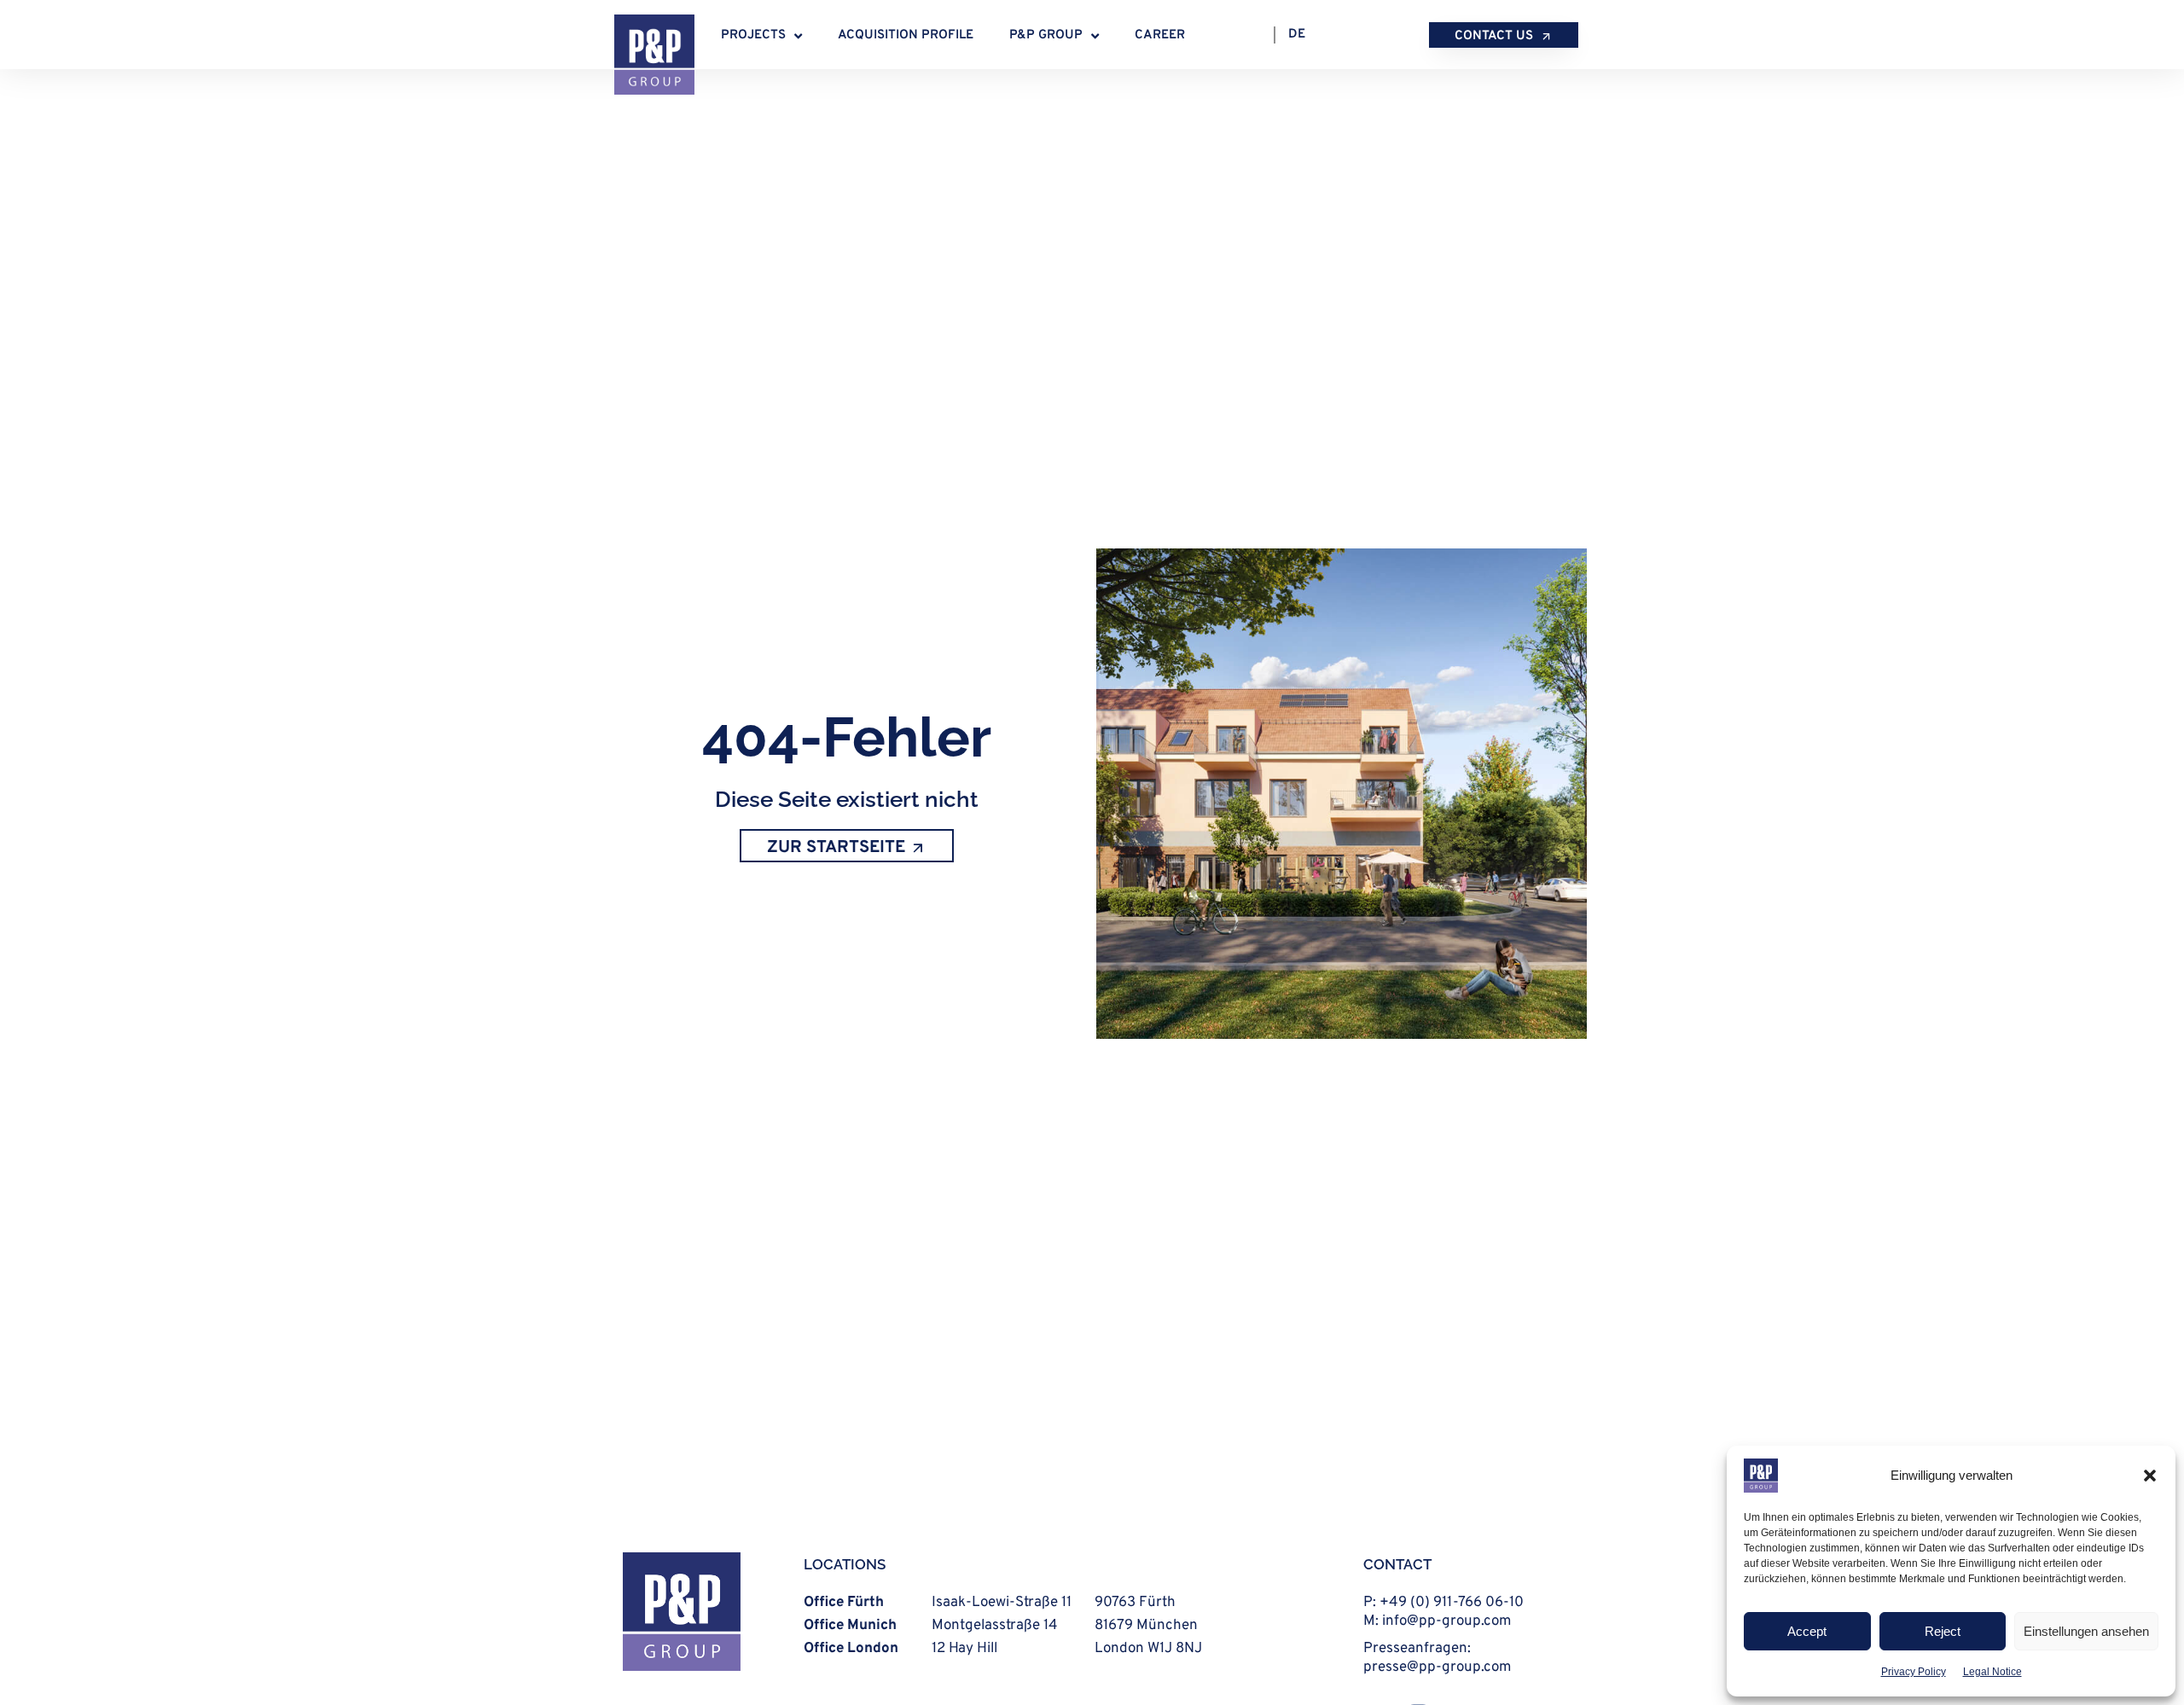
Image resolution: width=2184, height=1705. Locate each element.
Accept (1807, 1631)
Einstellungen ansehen (2086, 1631)
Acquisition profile (906, 35)
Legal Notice (1992, 1672)
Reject (1943, 1631)
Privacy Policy (1914, 1672)
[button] (2150, 1476)
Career (1160, 35)
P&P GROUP (1046, 35)
